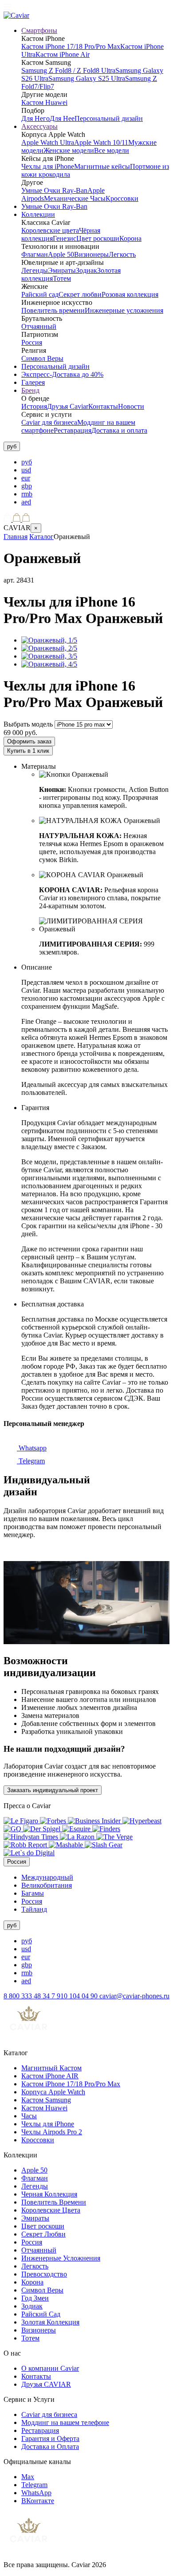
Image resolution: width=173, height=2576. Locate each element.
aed (26, 502)
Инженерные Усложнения (61, 2258)
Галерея (33, 382)
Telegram (31, 1461)
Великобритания (47, 1885)
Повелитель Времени (54, 2202)
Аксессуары (39, 126)
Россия (32, 342)
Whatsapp (32, 1448)
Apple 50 (61, 254)
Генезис (65, 238)
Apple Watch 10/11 (101, 142)
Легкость (122, 254)
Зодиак (86, 270)
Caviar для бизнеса (49, 422)
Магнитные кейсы (102, 166)
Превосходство (44, 2274)
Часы (29, 2116)
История (34, 406)
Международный (47, 1877)
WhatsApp (36, 2493)
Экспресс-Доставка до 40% (62, 374)
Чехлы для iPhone (48, 166)
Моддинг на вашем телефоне (65, 2422)
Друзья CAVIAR (46, 2384)
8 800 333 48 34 (28, 1996)
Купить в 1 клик (28, 751)
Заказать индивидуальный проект (53, 1790)
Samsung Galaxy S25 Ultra (87, 78)
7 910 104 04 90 (75, 1996)
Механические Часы (75, 198)
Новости (131, 406)
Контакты (103, 406)
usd (26, 470)
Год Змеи (35, 2298)
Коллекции (38, 214)
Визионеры (91, 254)
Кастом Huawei (44, 102)
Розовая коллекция (130, 294)
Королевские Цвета (51, 2210)
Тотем (62, 278)
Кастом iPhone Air (63, 54)
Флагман (35, 254)
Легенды (35, 270)
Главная (16, 537)
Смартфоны (39, 30)
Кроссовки (122, 198)
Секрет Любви (43, 2234)
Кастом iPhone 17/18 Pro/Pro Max (71, 46)
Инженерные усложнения (124, 310)
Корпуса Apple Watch (53, 2092)
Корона (130, 238)
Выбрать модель (28, 724)
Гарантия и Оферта (50, 2438)
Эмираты (62, 270)
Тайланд (34, 1909)
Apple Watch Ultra (48, 142)
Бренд (30, 390)
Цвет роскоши (98, 238)
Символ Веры (42, 358)
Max (28, 2477)
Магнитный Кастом (51, 2068)
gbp (27, 486)
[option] (95, 462)
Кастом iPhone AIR (50, 2076)
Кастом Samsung (46, 2100)
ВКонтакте (38, 2501)
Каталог (41, 537)
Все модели (112, 150)
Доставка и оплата (119, 430)
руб (27, 462)
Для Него (35, 118)
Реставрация (73, 430)
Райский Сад (41, 2314)
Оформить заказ (29, 741)
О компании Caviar (50, 2368)
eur (26, 478)
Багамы (33, 1893)
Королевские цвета (50, 230)
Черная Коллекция (49, 2194)
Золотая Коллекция (50, 2322)
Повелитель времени (53, 310)
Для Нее (62, 118)
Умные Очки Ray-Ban (54, 190)
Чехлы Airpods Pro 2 (52, 2132)
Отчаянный (39, 326)
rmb (27, 494)
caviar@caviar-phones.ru (134, 1996)
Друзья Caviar (68, 406)
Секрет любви (80, 294)
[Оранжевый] (49, 640)
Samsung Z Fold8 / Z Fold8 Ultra (68, 70)
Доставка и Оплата (50, 2446)
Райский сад (40, 294)
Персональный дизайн (109, 118)
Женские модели (69, 150)
